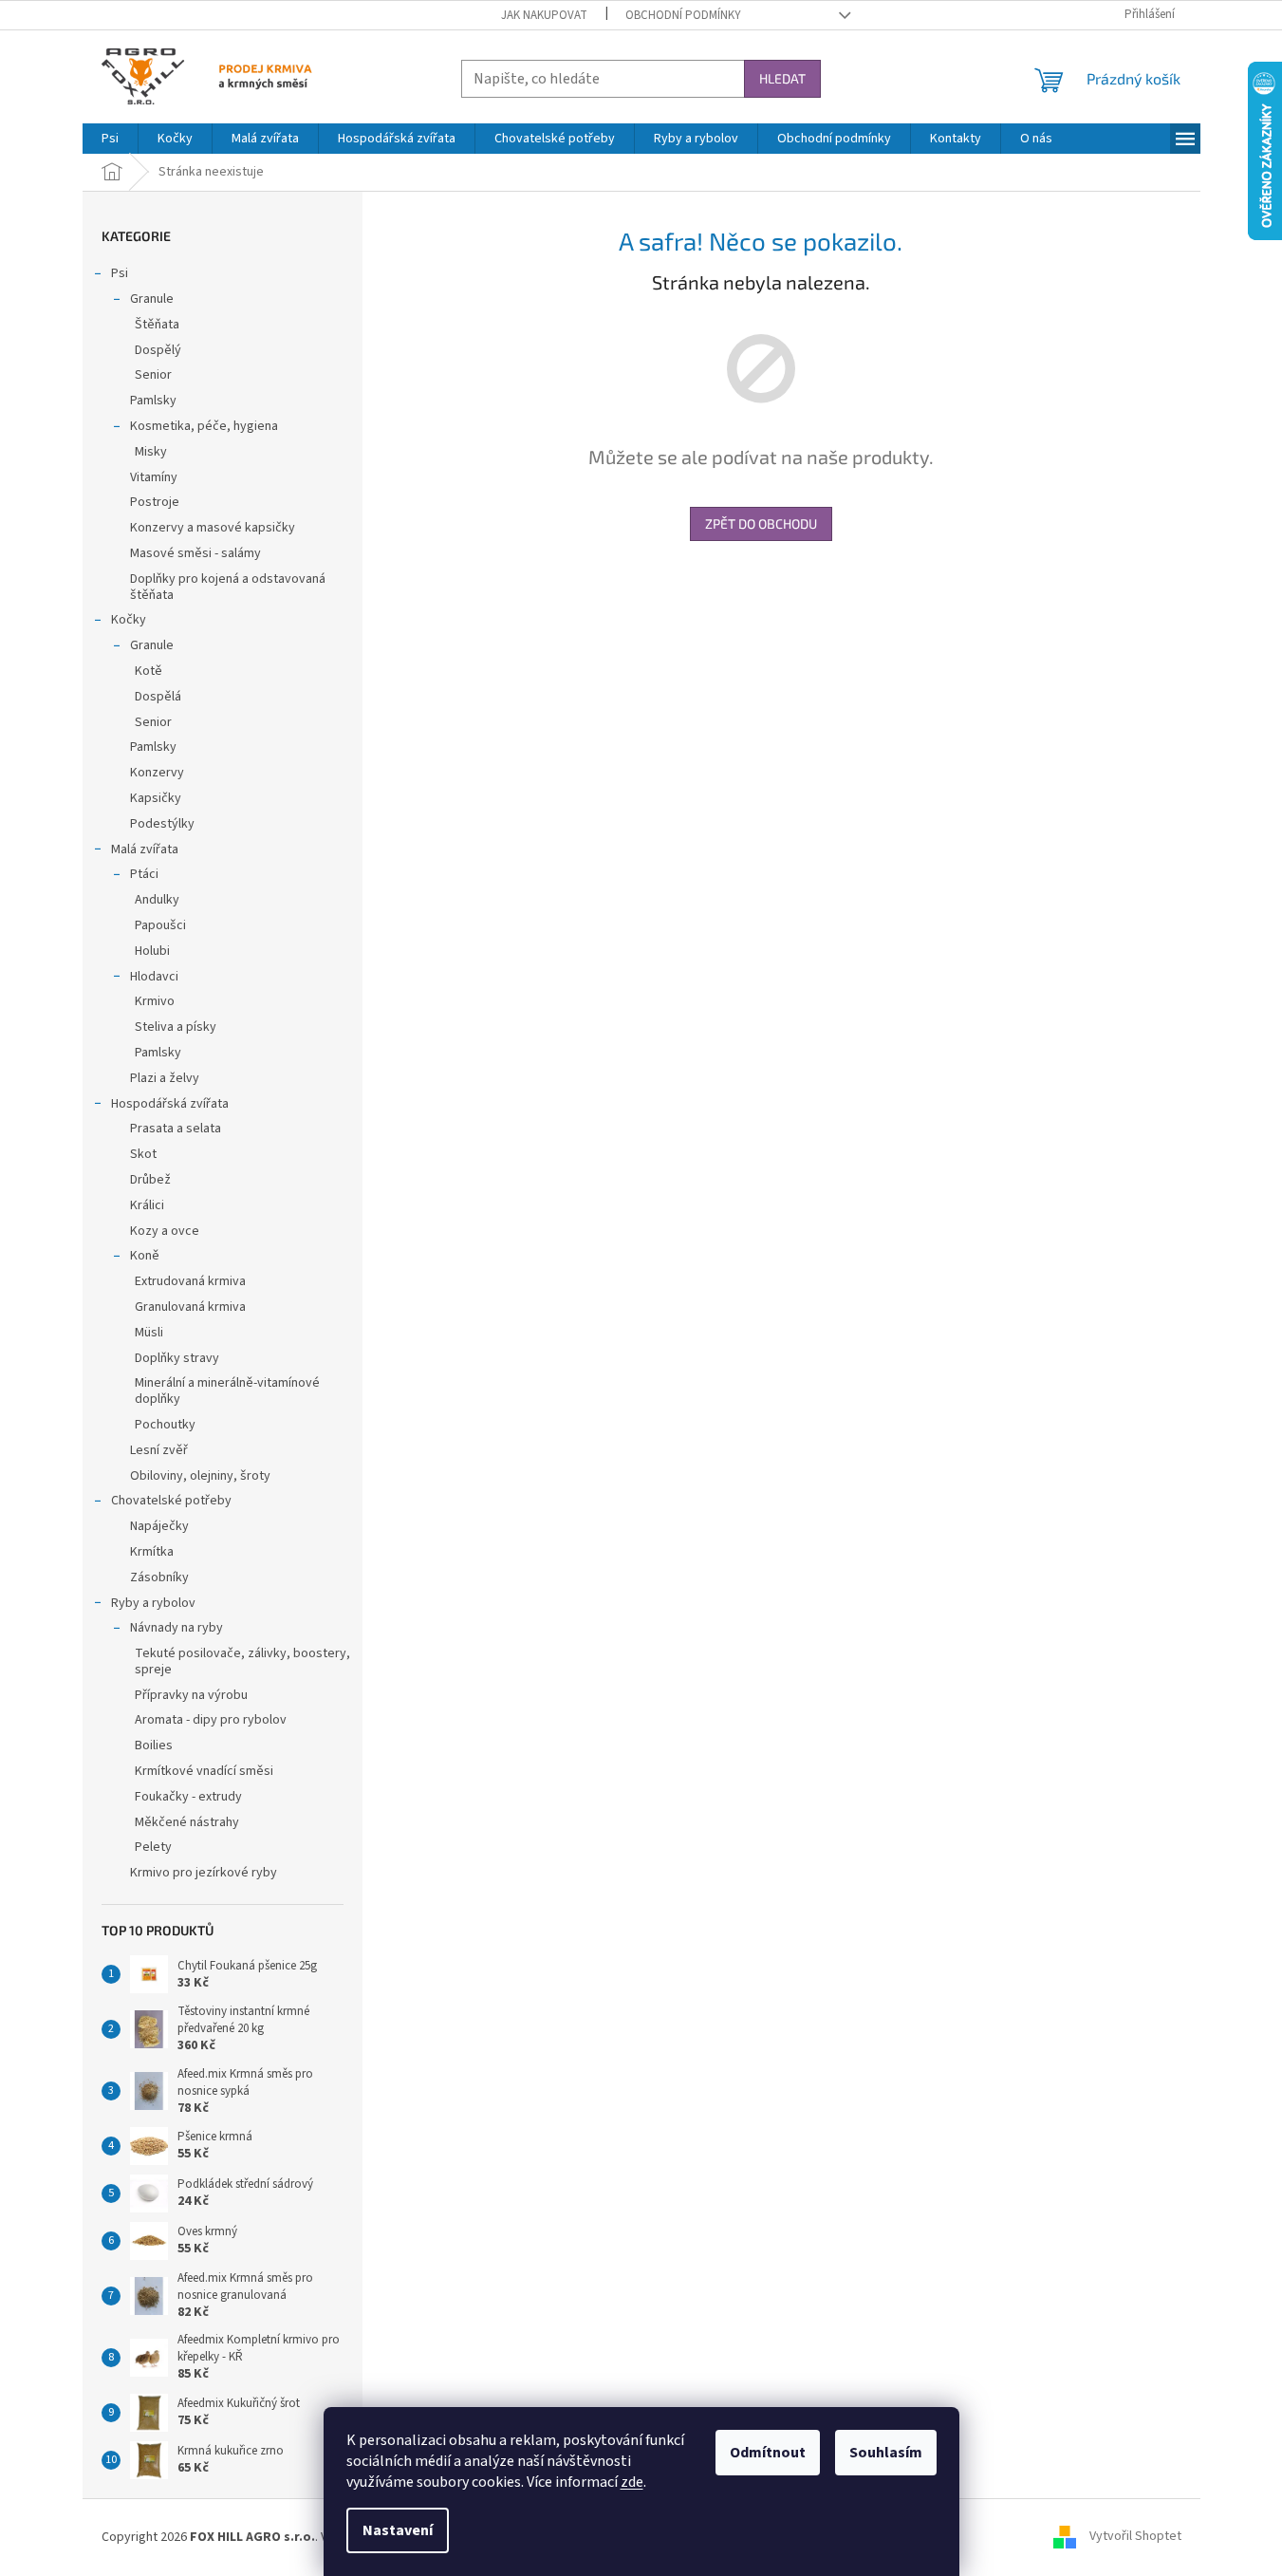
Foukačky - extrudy (188, 1797)
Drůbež (150, 1180)
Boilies (154, 1745)
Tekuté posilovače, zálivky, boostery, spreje (242, 1661)
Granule (152, 299)
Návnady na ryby (177, 1628)
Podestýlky (162, 824)
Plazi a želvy (165, 1078)
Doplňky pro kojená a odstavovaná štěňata (228, 587)
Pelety (153, 1847)
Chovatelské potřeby (171, 1501)
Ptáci (144, 874)
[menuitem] (110, 139)
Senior (153, 375)
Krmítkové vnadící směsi (204, 1771)
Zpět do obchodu (761, 523)
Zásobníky (159, 1577)
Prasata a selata (176, 1129)
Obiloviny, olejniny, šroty (200, 1476)
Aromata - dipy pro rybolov (211, 1720)
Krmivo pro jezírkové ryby (204, 1873)
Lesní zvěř (159, 1450)
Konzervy (157, 773)
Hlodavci (154, 977)
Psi (120, 273)
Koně (145, 1256)
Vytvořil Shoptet (1135, 2537)
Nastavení (398, 2530)
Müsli (149, 1333)
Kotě (149, 671)
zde (632, 2482)
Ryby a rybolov (153, 1603)
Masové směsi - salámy (195, 553)
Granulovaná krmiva (190, 1307)
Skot (143, 1154)
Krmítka (152, 1552)
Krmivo (155, 1001)
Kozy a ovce (165, 1231)
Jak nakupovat (544, 15)
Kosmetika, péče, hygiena (204, 426)
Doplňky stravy (177, 1358)
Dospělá (158, 697)
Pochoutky (165, 1425)
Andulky (157, 900)
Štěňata (157, 325)
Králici (147, 1205)
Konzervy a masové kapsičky (213, 528)
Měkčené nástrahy (187, 1822)
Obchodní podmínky (683, 15)
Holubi (152, 951)
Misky (151, 452)
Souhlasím (886, 2453)
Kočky (129, 620)
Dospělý (158, 350)
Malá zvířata (145, 849)
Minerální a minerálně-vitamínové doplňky (227, 1391)
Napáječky (159, 1526)
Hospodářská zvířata (170, 1104)
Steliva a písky (176, 1027)
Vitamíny (154, 477)
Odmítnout (768, 2453)
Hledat (782, 78)
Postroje (155, 502)
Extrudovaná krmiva (190, 1281)
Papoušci (160, 925)
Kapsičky (156, 798)
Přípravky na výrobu (191, 1695)
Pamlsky (153, 401)
